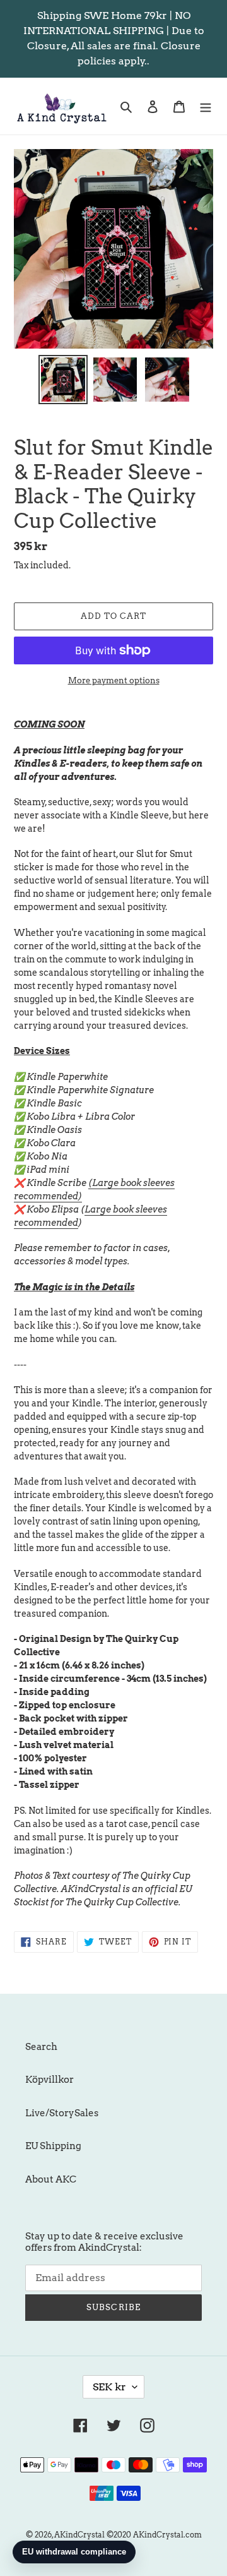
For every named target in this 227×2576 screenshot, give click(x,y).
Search (41, 2047)
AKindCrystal (79, 2535)
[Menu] (206, 106)
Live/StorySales (62, 2113)
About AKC (51, 2179)
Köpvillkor (49, 2080)
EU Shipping (53, 2146)
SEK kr (109, 2387)
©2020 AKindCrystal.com (154, 2535)
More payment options (114, 680)
